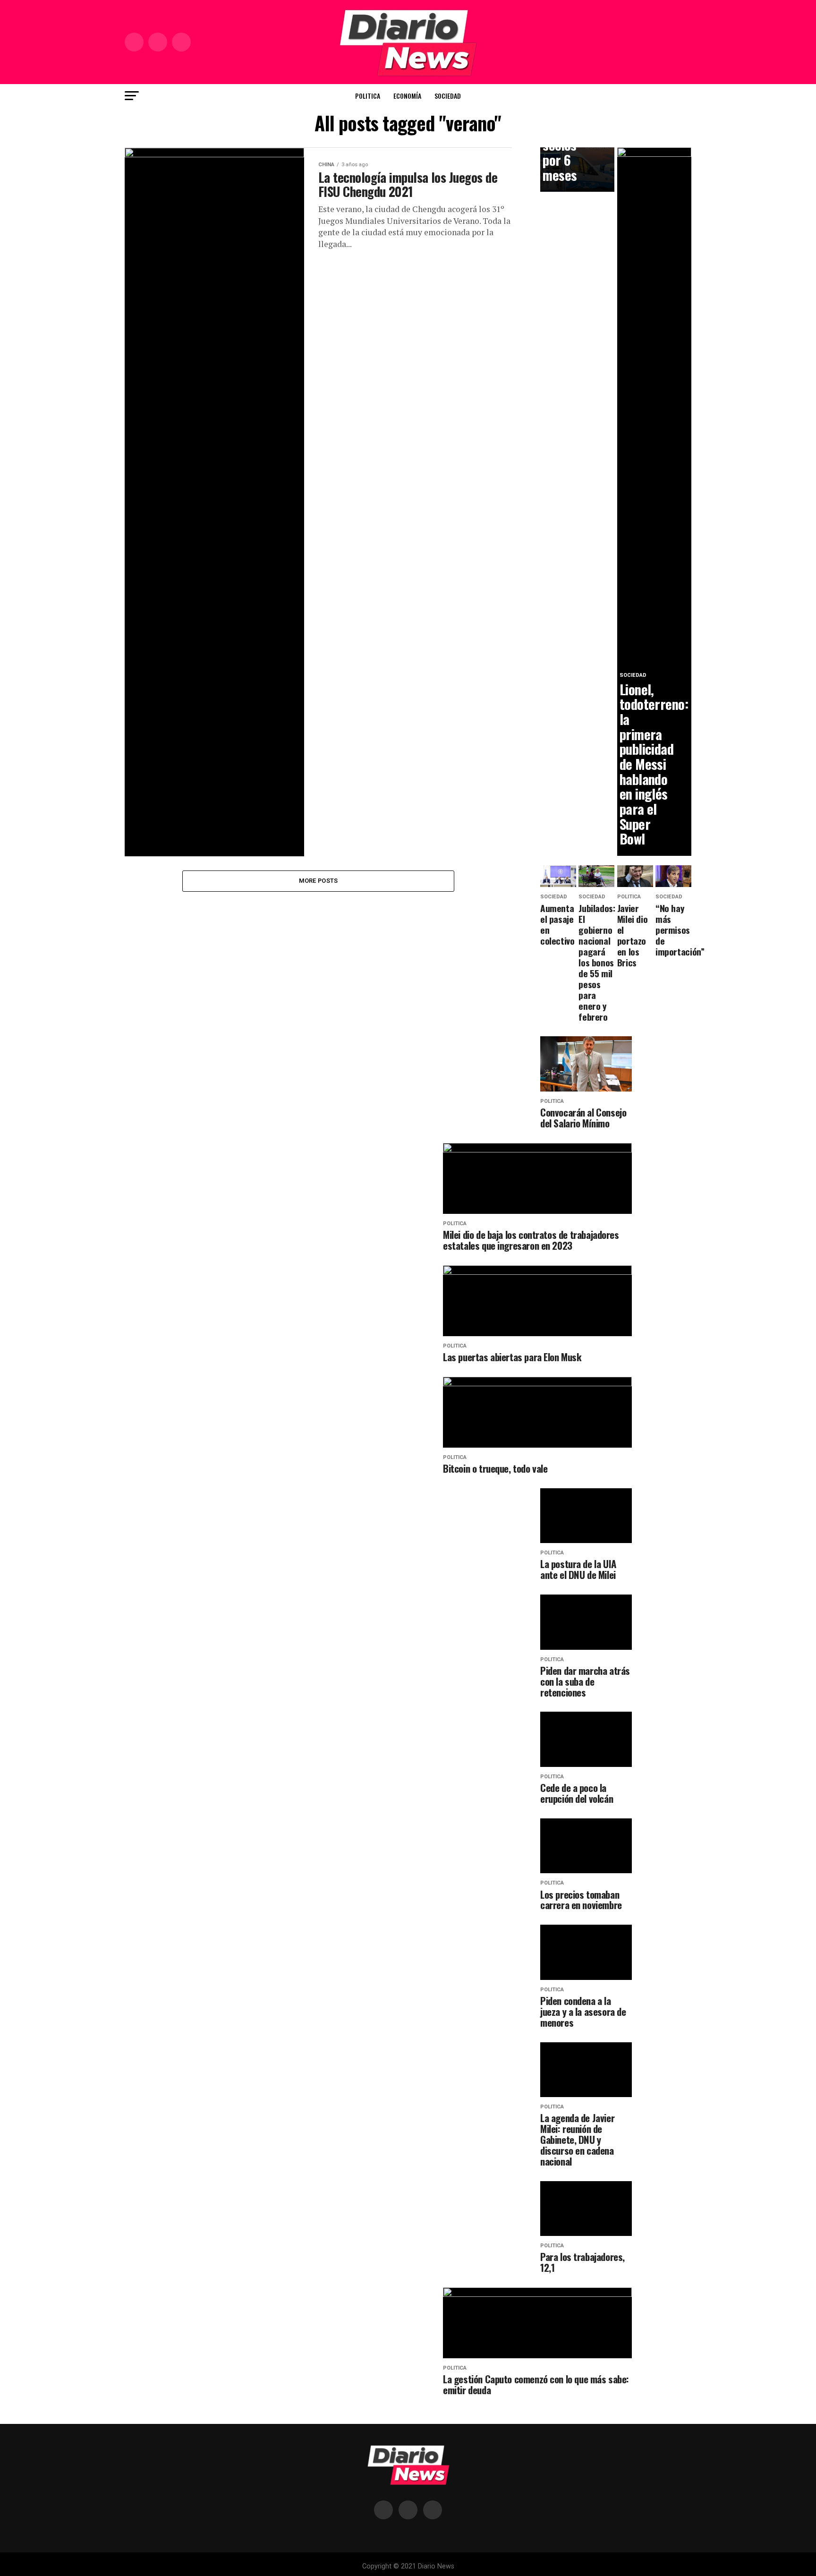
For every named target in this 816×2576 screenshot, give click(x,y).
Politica (368, 96)
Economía (407, 96)
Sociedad (448, 96)
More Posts (319, 881)
